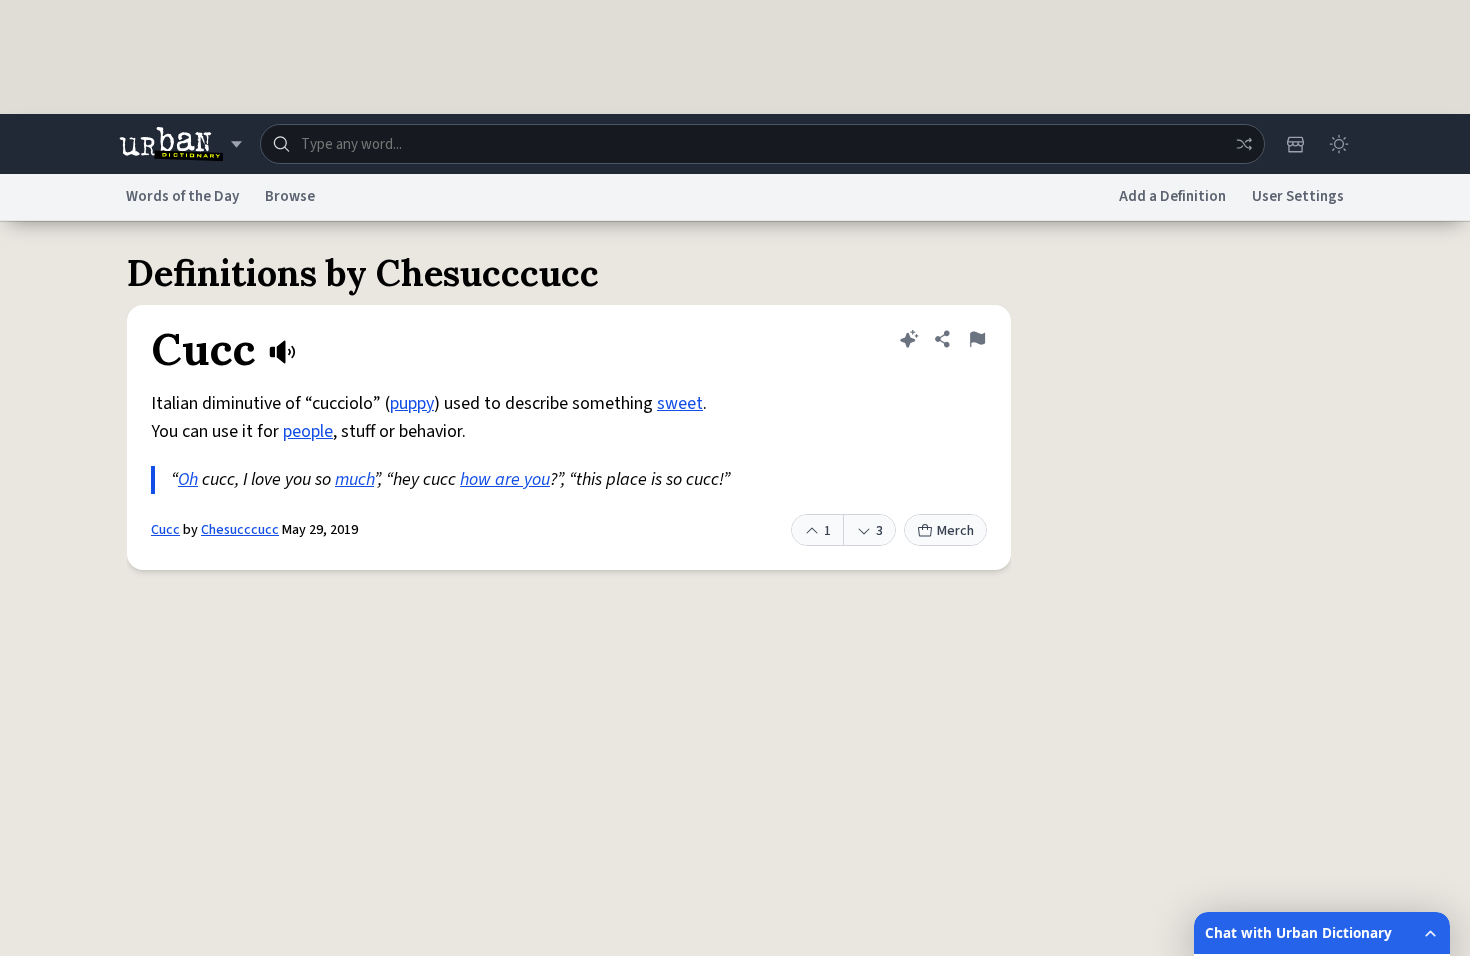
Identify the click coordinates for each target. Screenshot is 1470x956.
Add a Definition (1172, 196)
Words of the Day (182, 196)
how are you (505, 479)
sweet (680, 403)
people (308, 431)
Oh (188, 479)
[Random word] (1244, 144)
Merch (955, 531)
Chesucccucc (240, 530)
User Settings (1298, 196)
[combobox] (762, 144)
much (354, 479)
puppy (412, 403)
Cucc (165, 530)
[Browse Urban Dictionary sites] (180, 144)
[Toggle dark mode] (1339, 144)
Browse (290, 196)
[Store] (1295, 144)
